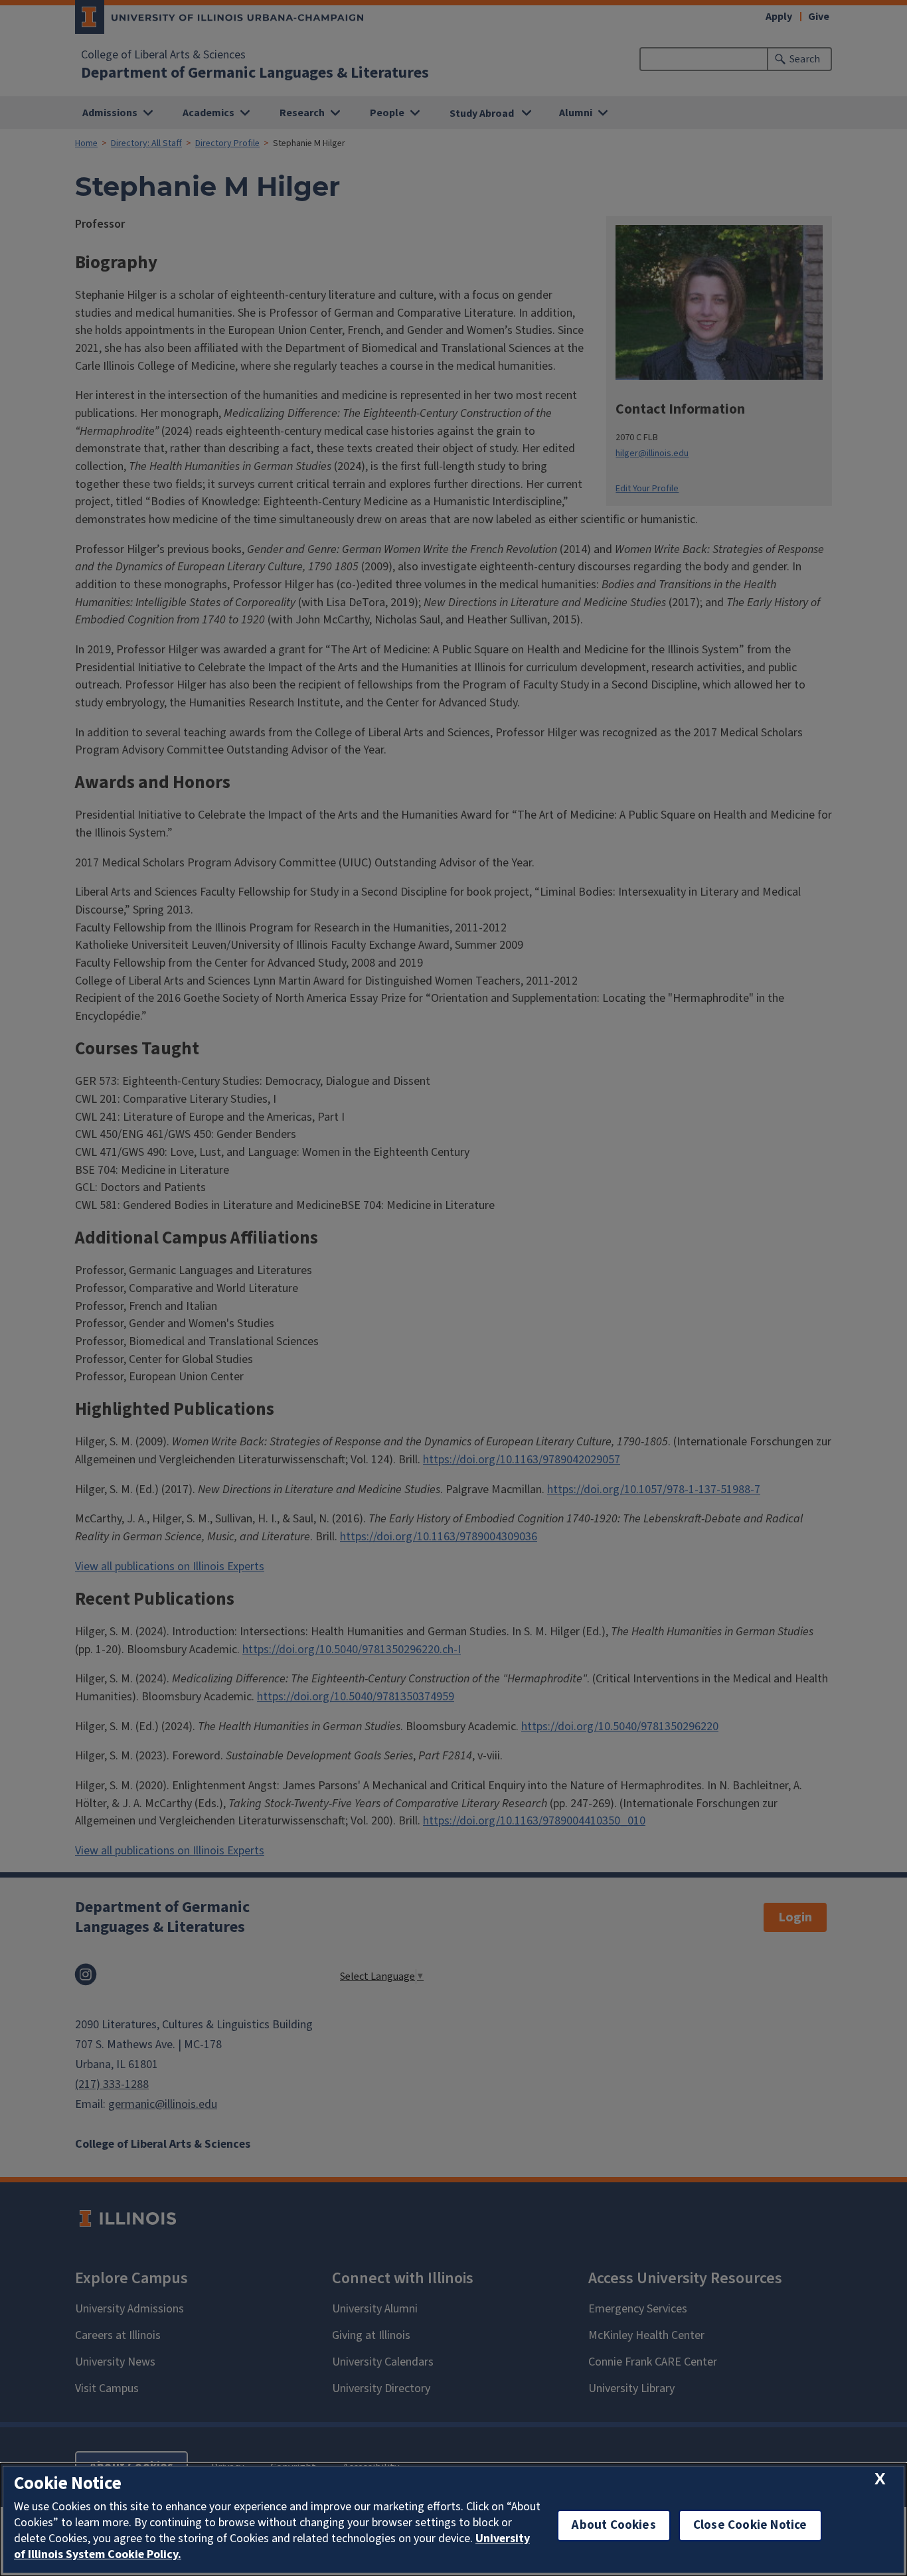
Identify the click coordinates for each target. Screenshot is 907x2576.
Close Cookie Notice (750, 2525)
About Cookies (614, 2525)
